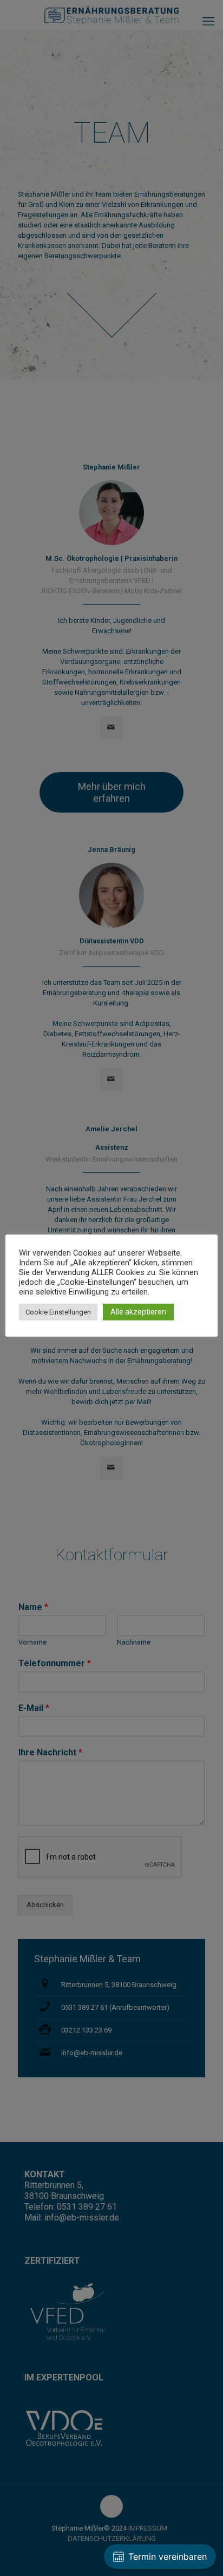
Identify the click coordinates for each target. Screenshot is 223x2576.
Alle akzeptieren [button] (138, 1312)
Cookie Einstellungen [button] (58, 1312)
